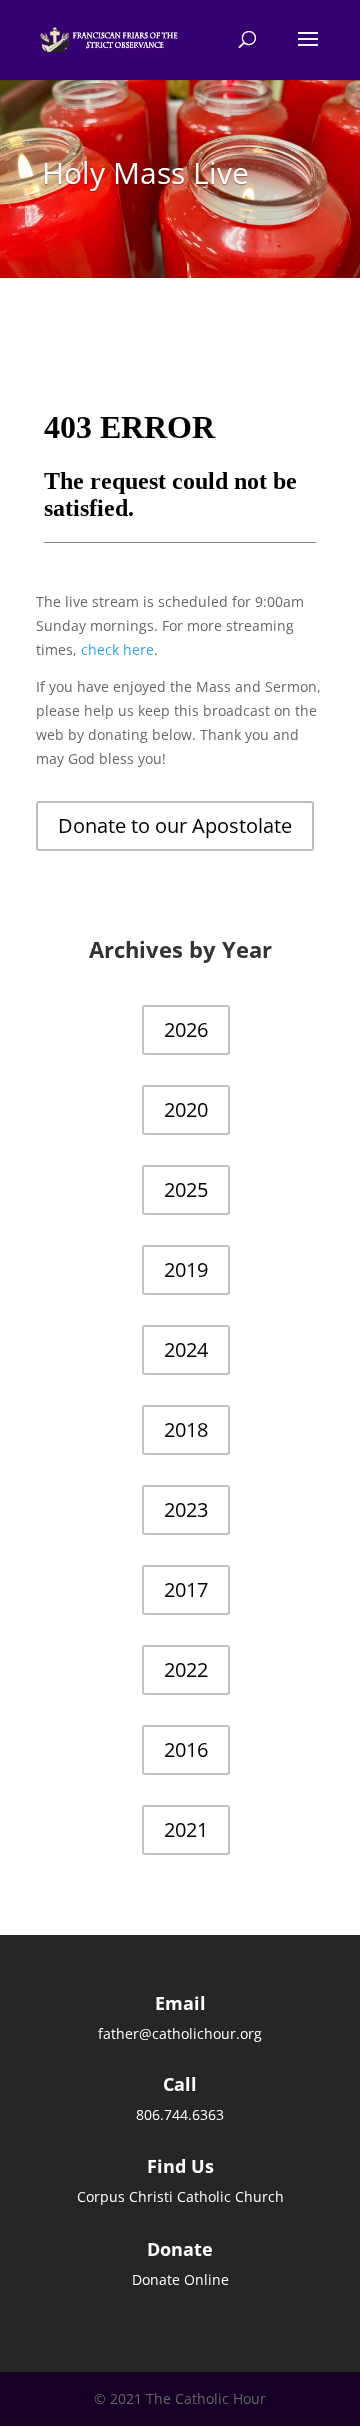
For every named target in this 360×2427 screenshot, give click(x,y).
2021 (186, 1829)
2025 (186, 1189)
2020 (186, 1109)
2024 (186, 1349)
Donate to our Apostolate (175, 825)
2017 (186, 1589)
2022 (186, 1669)
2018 (186, 1429)
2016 (186, 1749)
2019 (186, 1269)
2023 (186, 1509)
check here (117, 649)
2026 (186, 1029)
